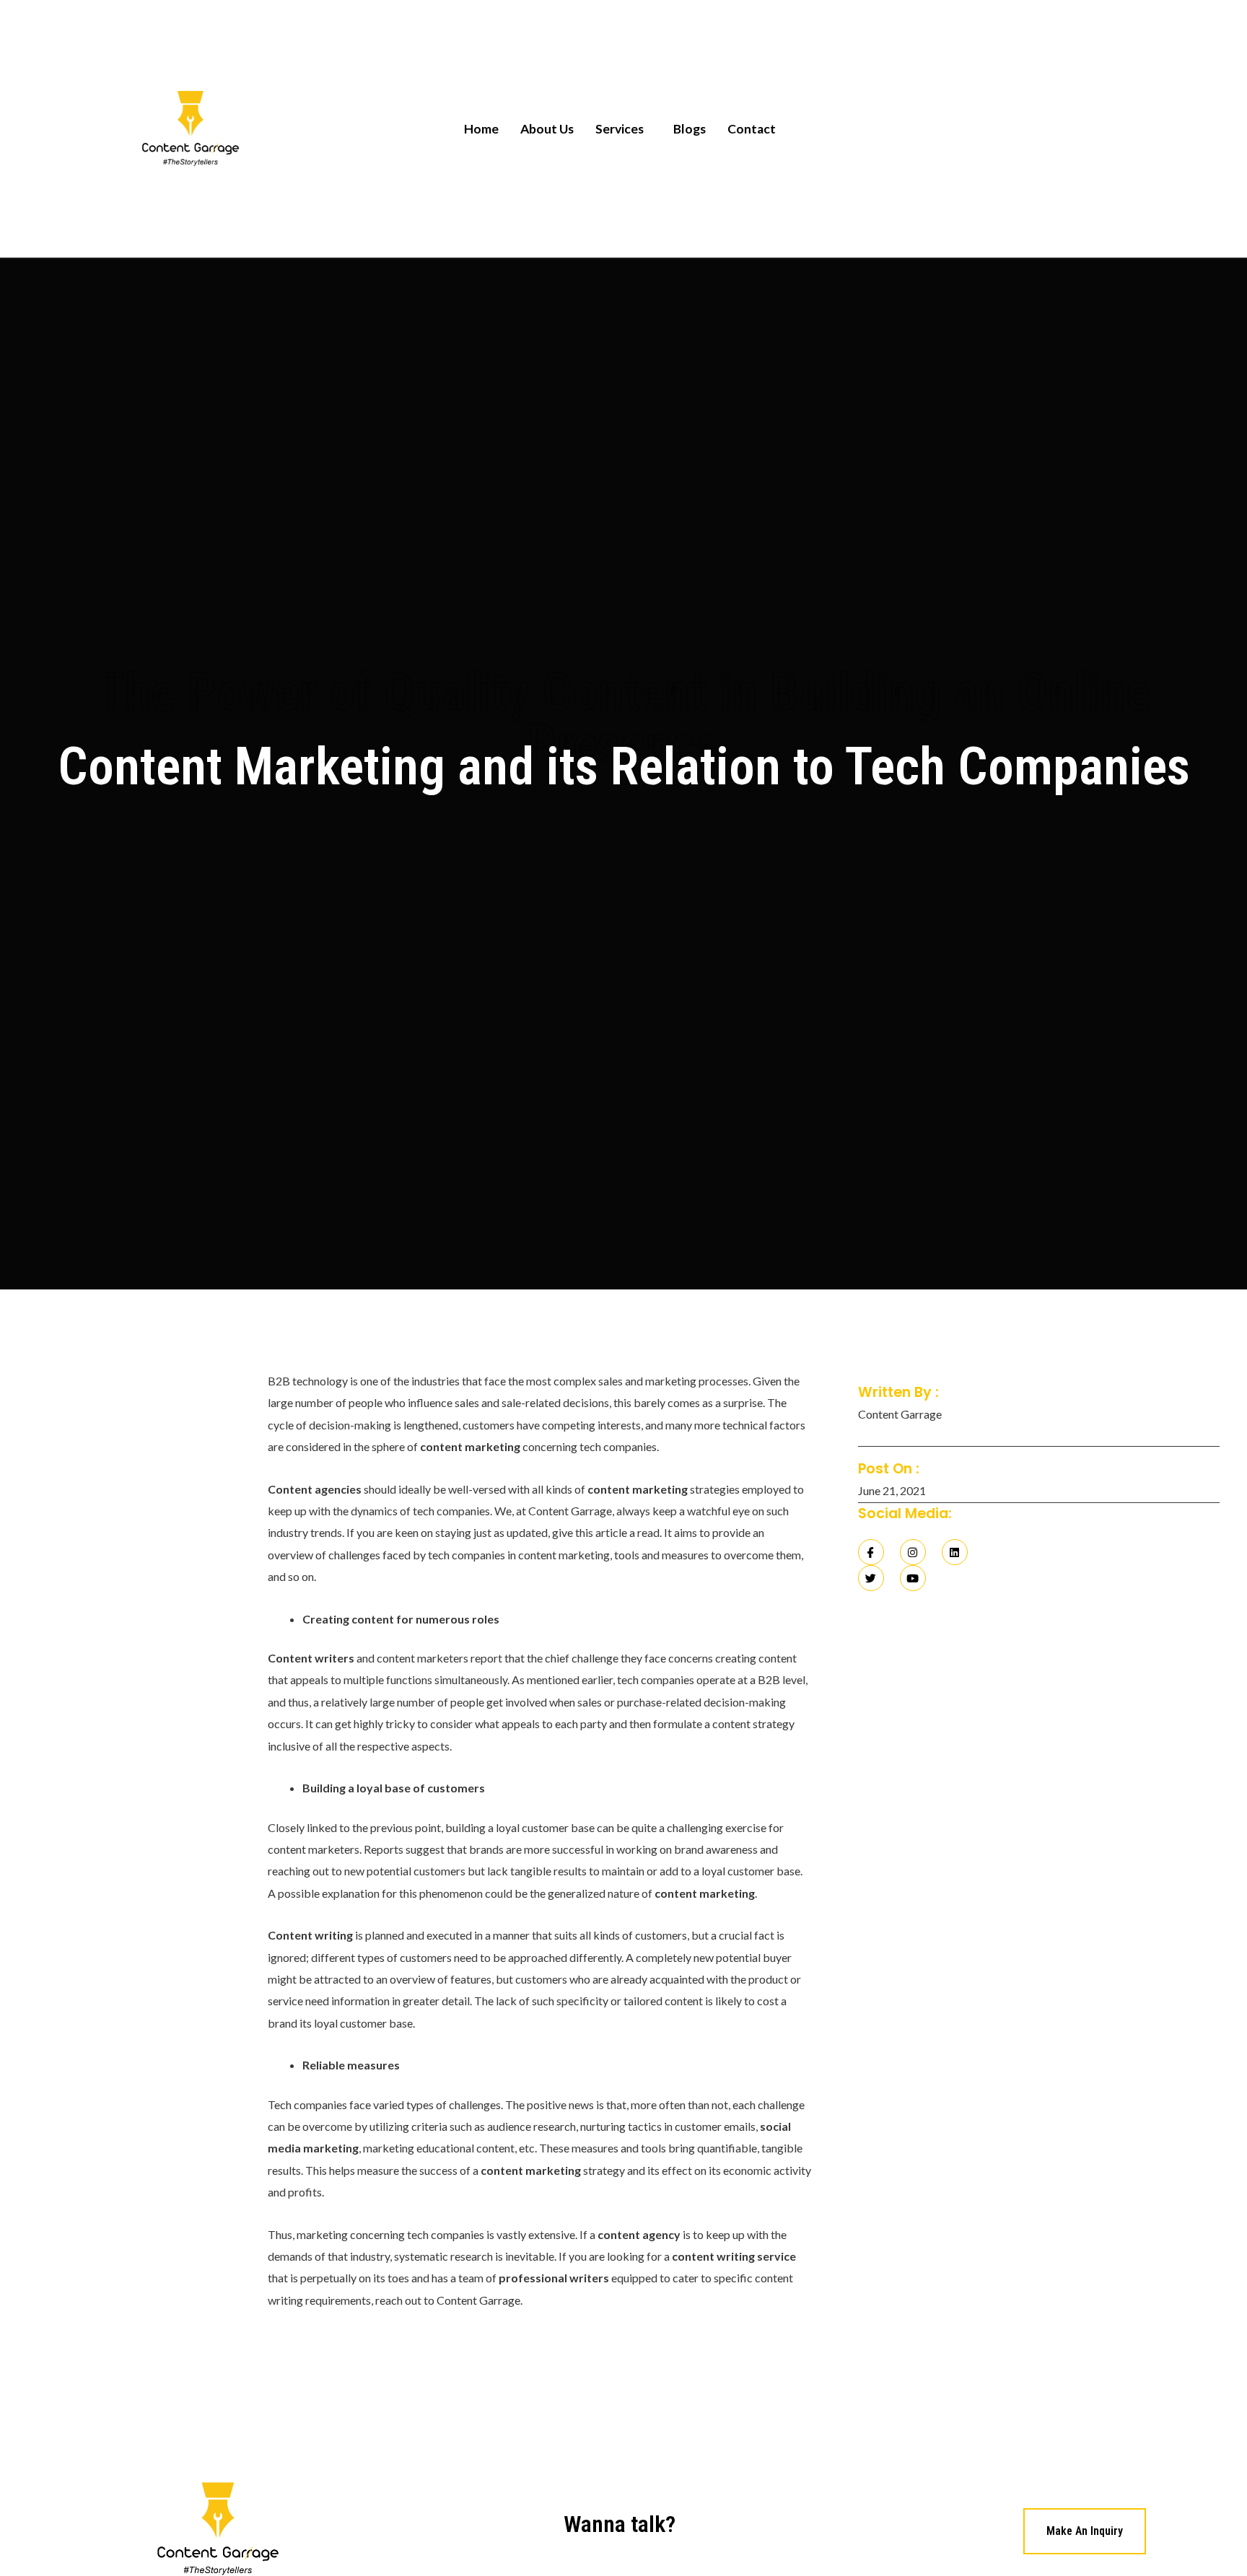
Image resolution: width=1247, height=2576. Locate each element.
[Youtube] (913, 1578)
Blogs (690, 129)
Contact (752, 129)
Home (481, 129)
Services (620, 129)
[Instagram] (913, 1552)
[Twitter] (871, 1578)
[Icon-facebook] (871, 1552)
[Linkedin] (955, 1552)
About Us (547, 129)
